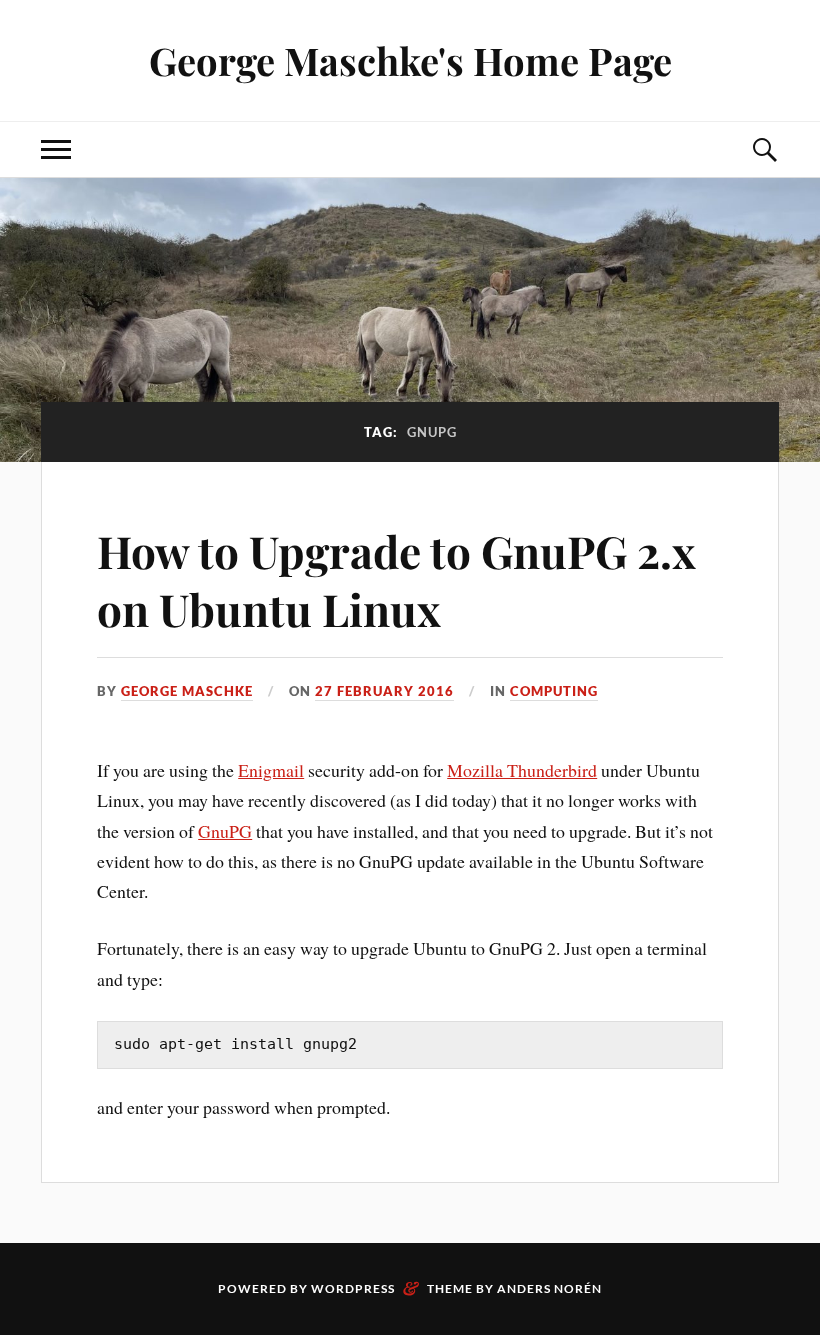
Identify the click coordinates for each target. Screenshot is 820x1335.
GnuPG (225, 831)
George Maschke (187, 691)
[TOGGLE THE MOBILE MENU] (56, 149)
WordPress (353, 1288)
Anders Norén (549, 1288)
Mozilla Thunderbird (522, 770)
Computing (554, 691)
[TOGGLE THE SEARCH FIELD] (764, 149)
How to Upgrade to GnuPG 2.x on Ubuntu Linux (396, 579)
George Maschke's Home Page (410, 60)
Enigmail (271, 770)
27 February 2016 (384, 691)
